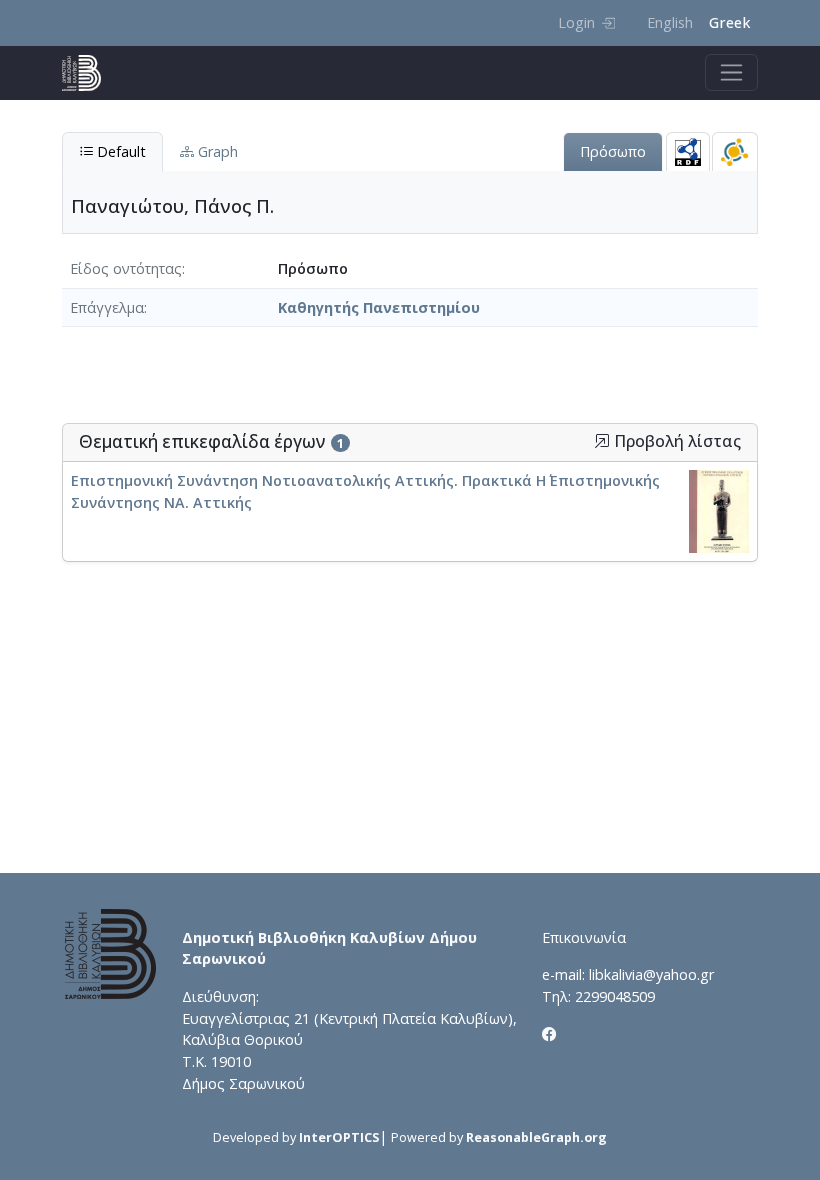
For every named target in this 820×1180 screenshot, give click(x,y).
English (670, 22)
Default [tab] (119, 151)
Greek (729, 22)
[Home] (89, 73)
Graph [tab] (216, 151)
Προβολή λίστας (675, 441)
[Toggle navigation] (731, 72)
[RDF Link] (688, 151)
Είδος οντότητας (126, 268)
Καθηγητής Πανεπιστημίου (379, 307)
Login (576, 22)
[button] (602, 441)
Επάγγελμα (107, 307)
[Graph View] (735, 151)
